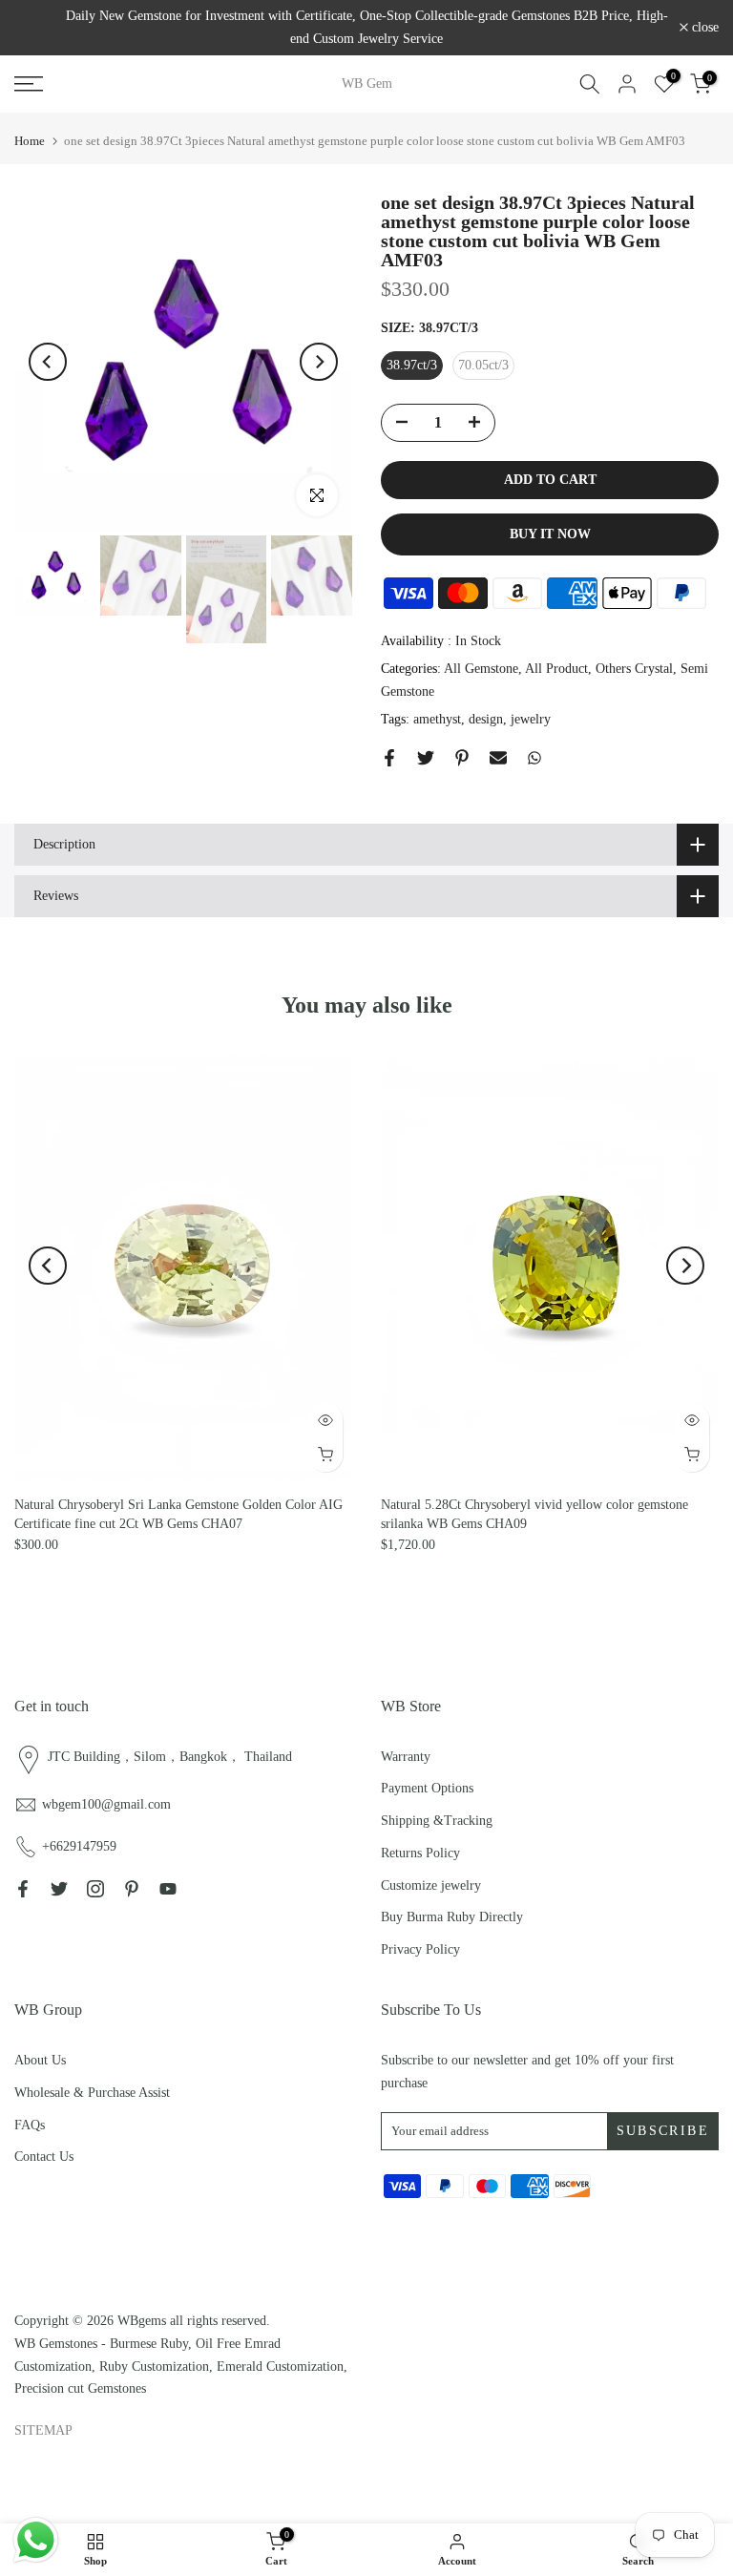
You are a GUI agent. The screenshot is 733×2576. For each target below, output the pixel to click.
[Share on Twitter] (426, 758)
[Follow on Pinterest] (132, 1889)
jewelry (531, 719)
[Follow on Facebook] (23, 1889)
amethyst (437, 719)
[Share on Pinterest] (462, 758)
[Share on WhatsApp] (534, 758)
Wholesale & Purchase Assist (92, 2093)
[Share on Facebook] (389, 758)
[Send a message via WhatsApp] (36, 2540)
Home (30, 141)
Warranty (406, 1757)
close (38, 28)
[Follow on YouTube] (168, 1889)
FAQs (30, 2125)
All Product (556, 669)
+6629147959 (79, 1846)
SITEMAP (43, 2430)
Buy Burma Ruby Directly (452, 1917)
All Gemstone (481, 669)
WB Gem (367, 84)
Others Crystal (634, 669)
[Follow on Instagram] (95, 1889)
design (486, 719)
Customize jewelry (431, 1885)
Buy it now (550, 534)
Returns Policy (420, 1853)
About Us (40, 2060)
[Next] (319, 362)
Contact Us (44, 2157)
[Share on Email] (498, 758)
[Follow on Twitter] (59, 1889)
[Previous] (48, 362)
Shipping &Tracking (437, 1821)
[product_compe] (34, 1070)
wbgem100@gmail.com (106, 1804)
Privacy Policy (420, 1949)
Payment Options (427, 1788)
